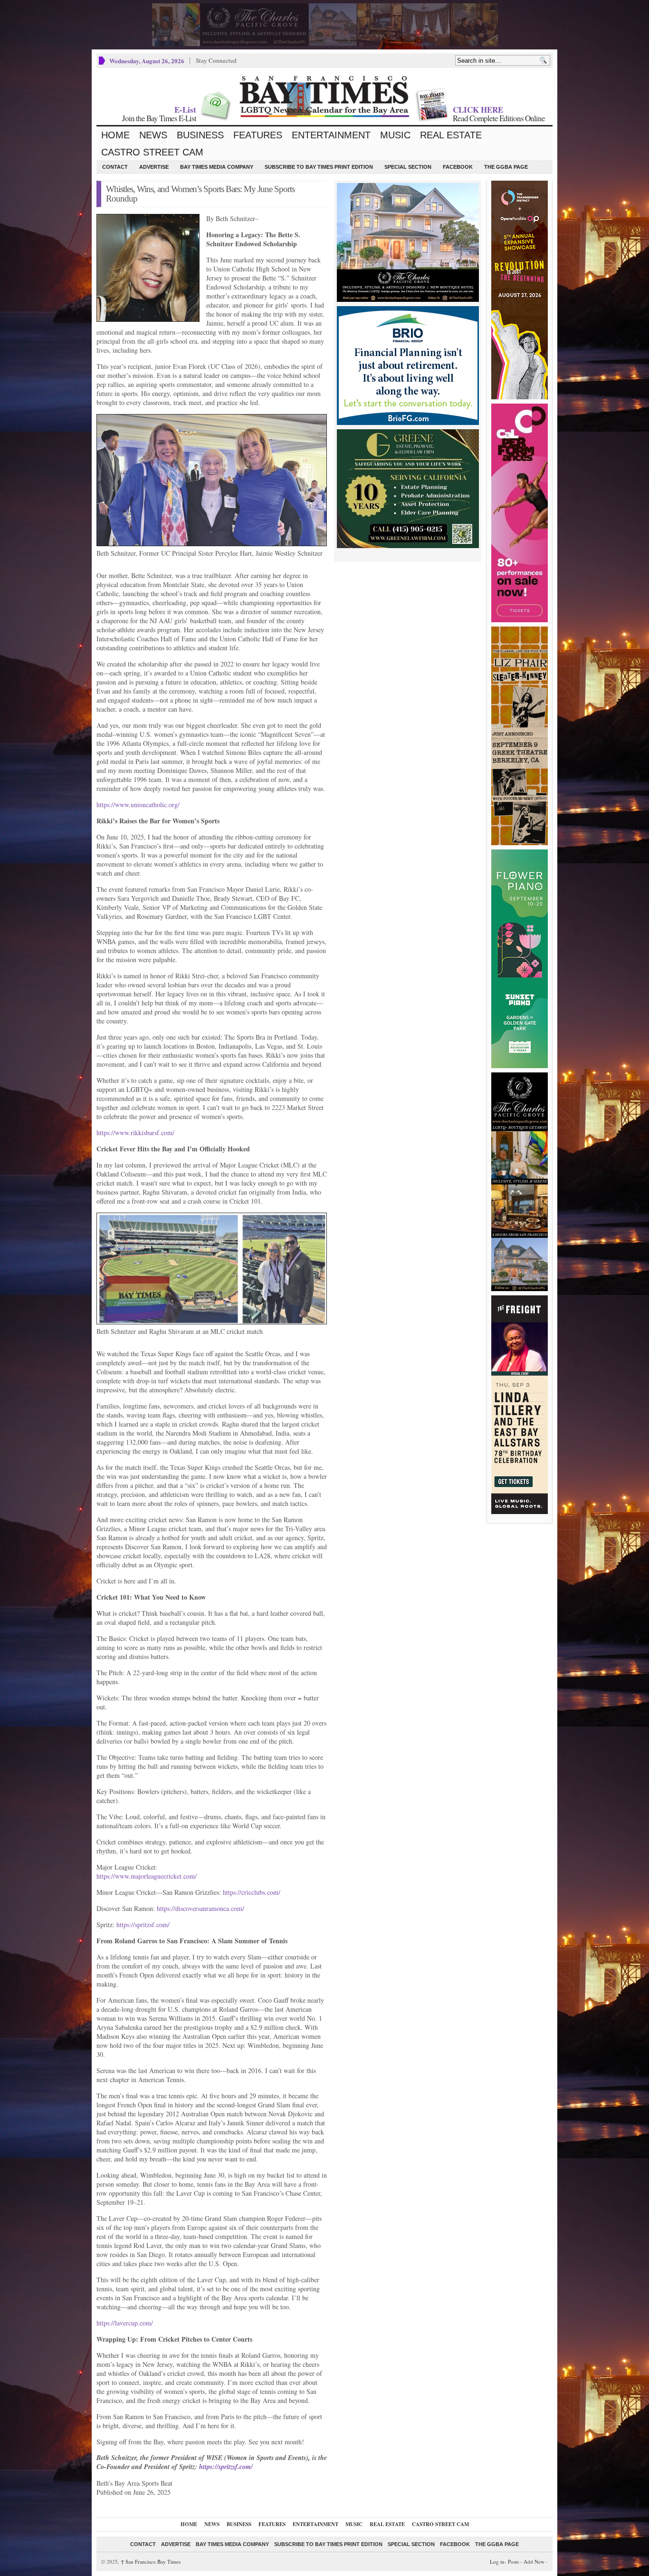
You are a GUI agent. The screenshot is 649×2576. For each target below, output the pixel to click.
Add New (534, 2562)
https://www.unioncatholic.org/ (138, 805)
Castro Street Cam (152, 152)
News (153, 135)
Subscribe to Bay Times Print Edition (319, 167)
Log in (497, 2562)
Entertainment (331, 135)
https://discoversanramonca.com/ (200, 1908)
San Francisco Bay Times (151, 2562)
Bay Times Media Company (217, 167)
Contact (115, 167)
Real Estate (451, 135)
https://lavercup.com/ (125, 2323)
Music (395, 135)
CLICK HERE (478, 110)
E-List (185, 110)
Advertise (154, 167)
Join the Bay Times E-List (159, 118)
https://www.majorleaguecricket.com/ (147, 1876)
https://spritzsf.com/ (143, 1925)
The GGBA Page (506, 167)
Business (200, 135)
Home (115, 135)
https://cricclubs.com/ (252, 1892)
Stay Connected (216, 60)
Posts (513, 2562)
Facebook (458, 167)
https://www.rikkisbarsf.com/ (135, 1133)
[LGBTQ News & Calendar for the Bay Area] (324, 96)
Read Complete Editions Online (499, 118)
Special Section (408, 167)
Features (258, 135)
